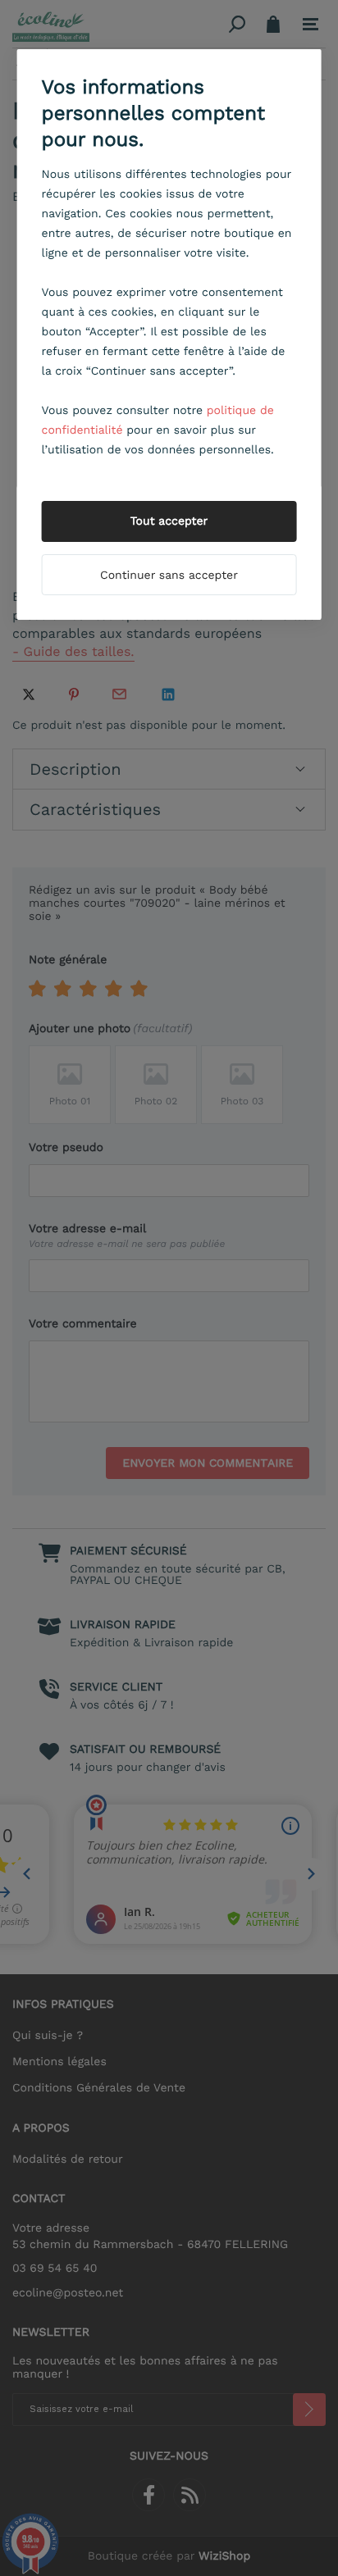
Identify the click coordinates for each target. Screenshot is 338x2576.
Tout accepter (169, 521)
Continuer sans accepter (169, 576)
